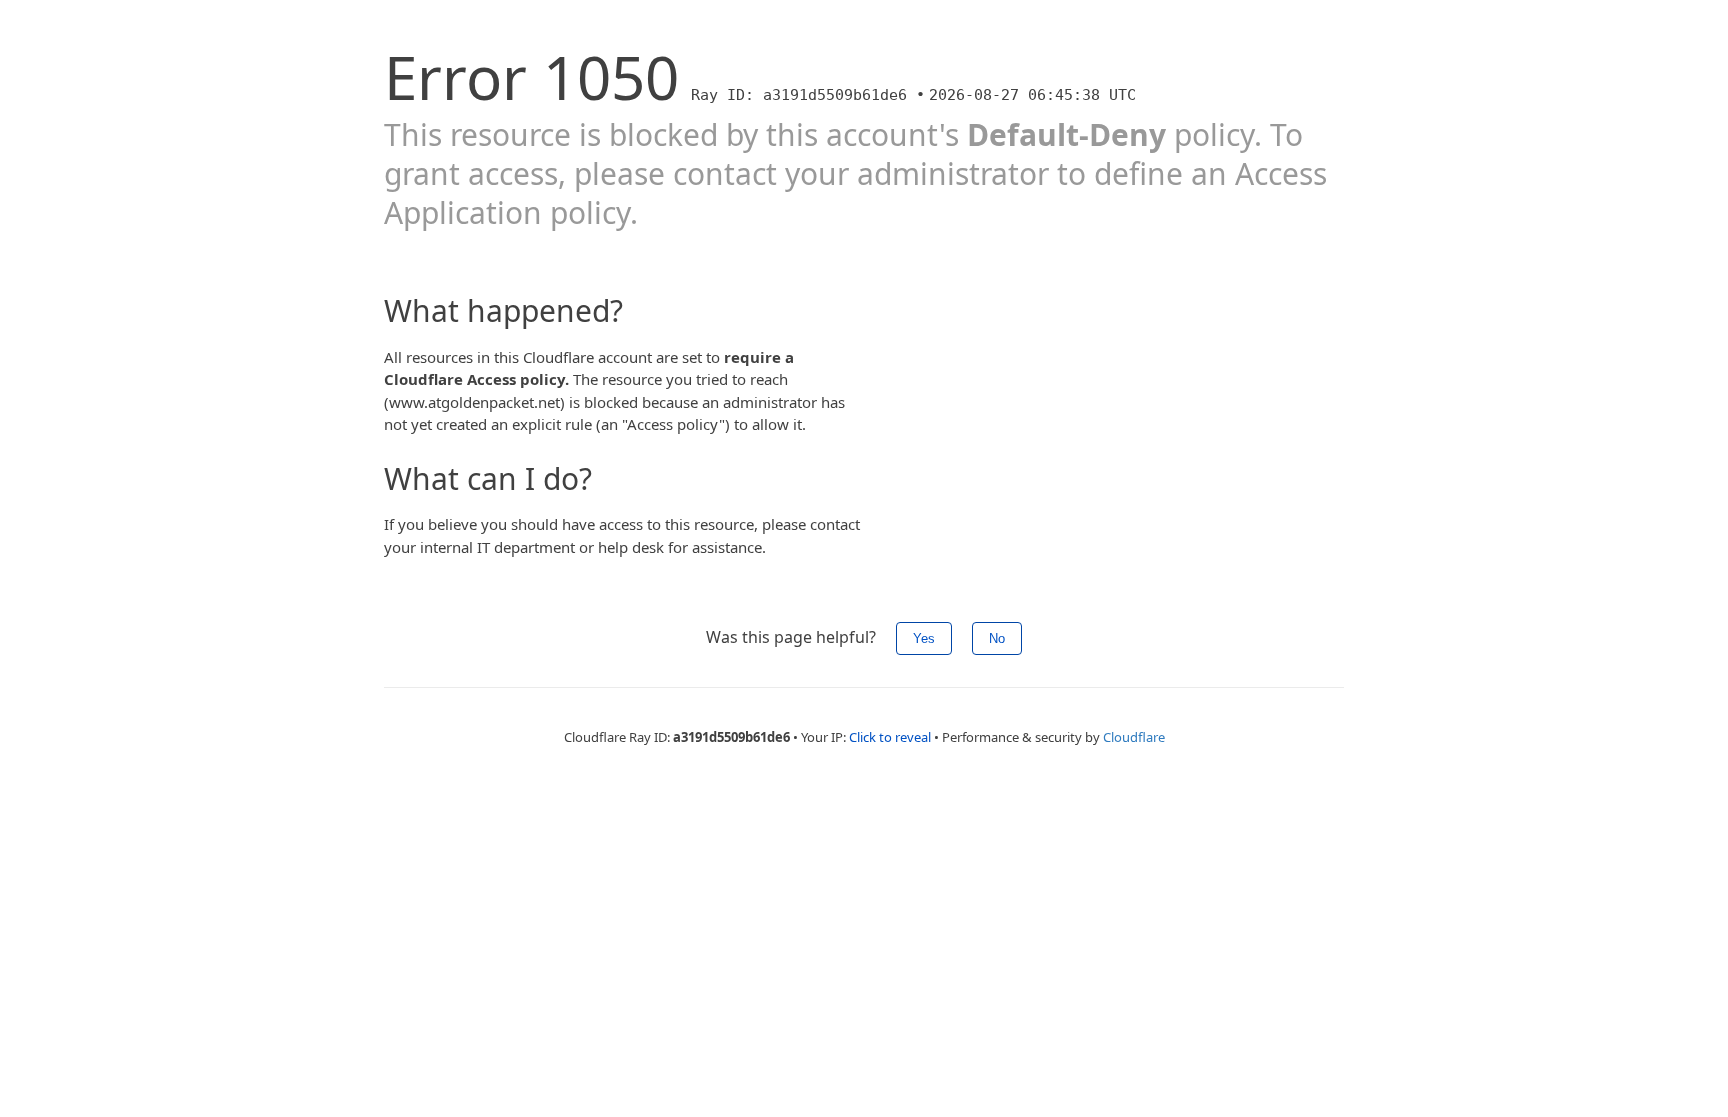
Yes (924, 638)
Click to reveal (890, 737)
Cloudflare (1134, 737)
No (997, 638)
